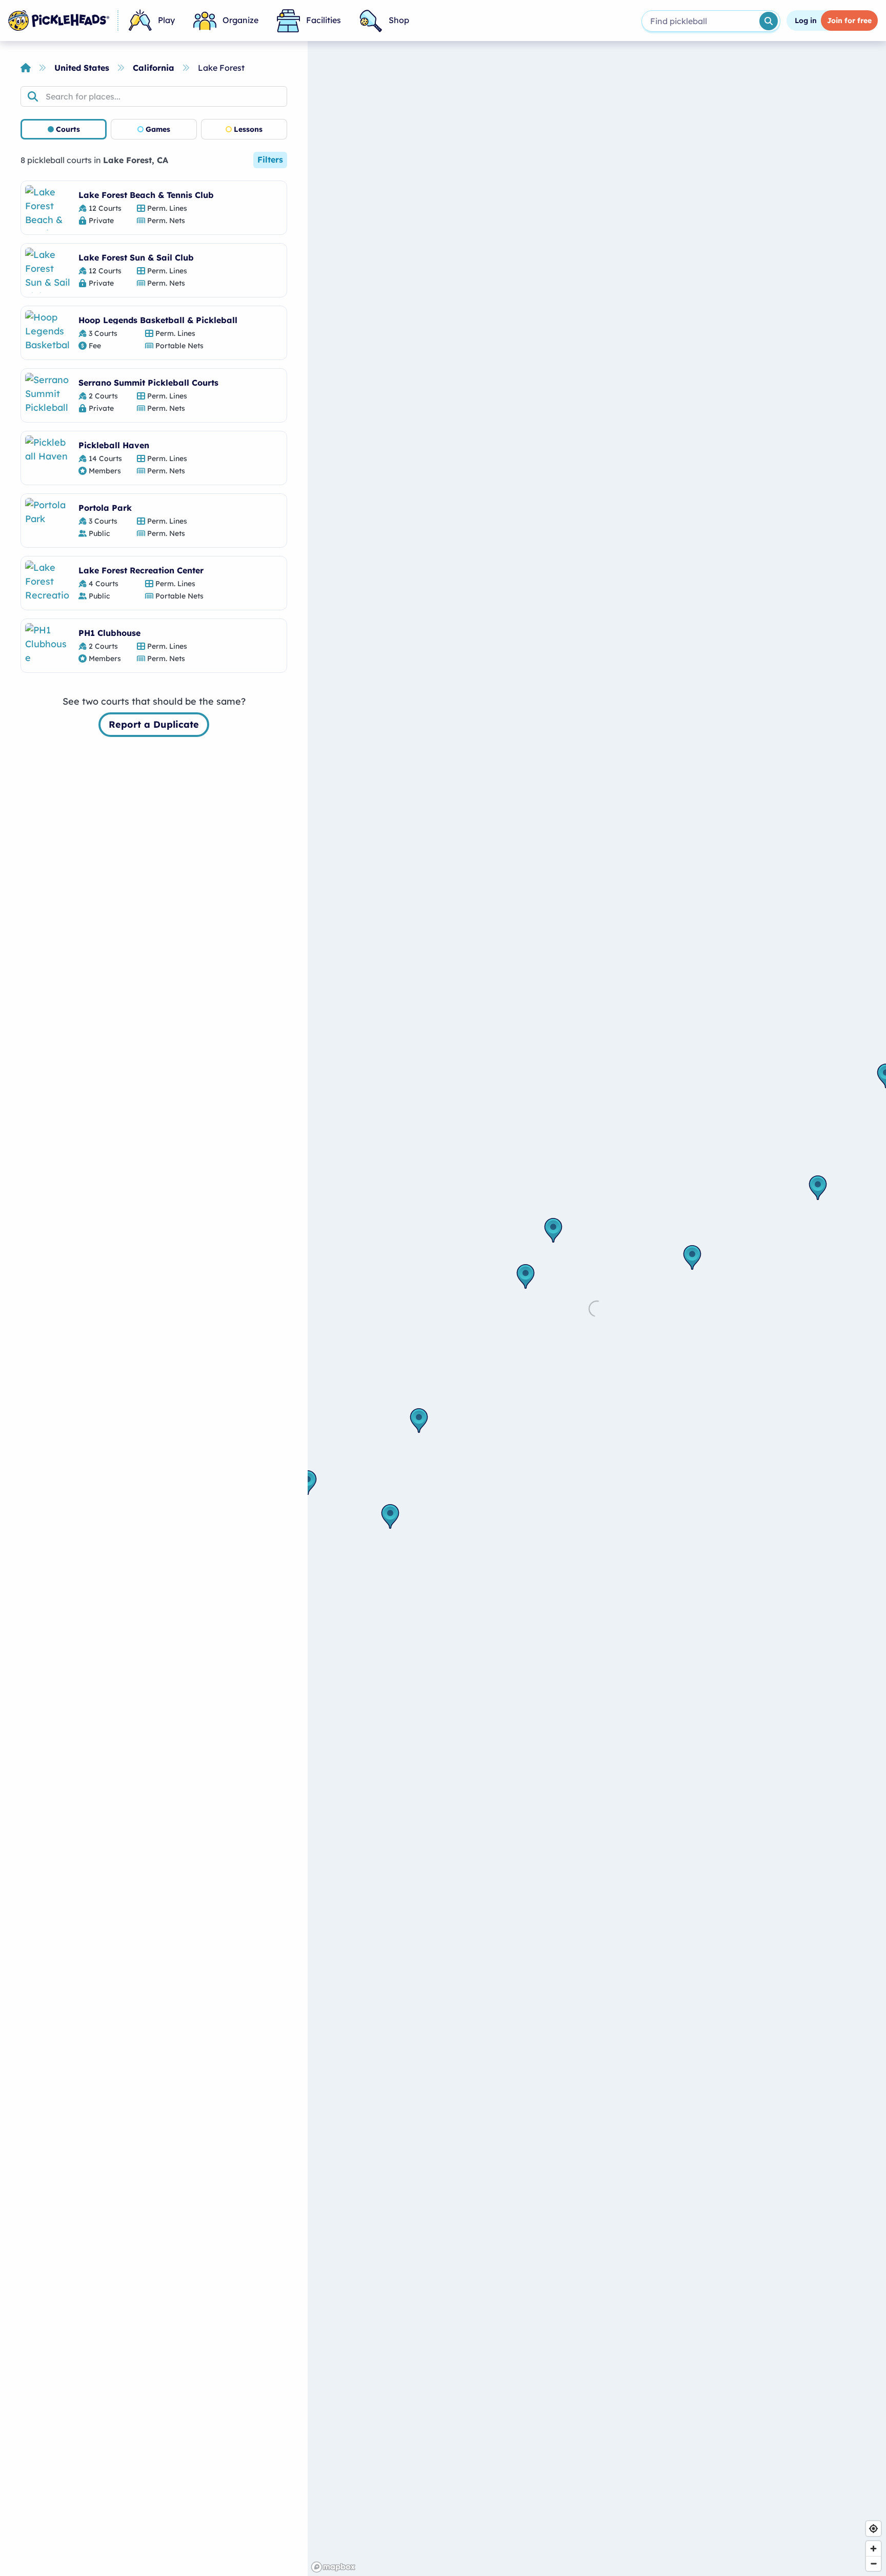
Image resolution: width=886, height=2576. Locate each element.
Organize (240, 20)
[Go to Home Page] (59, 21)
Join (849, 21)
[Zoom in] (873, 2549)
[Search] (769, 21)
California (154, 68)
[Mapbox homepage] (333, 2567)
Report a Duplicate (154, 724)
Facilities (324, 20)
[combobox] (700, 21)
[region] (597, 1309)
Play (166, 20)
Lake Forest (221, 68)
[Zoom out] (873, 2563)
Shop (399, 20)
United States (82, 68)
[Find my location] (873, 2529)
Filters (270, 159)
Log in (806, 21)
